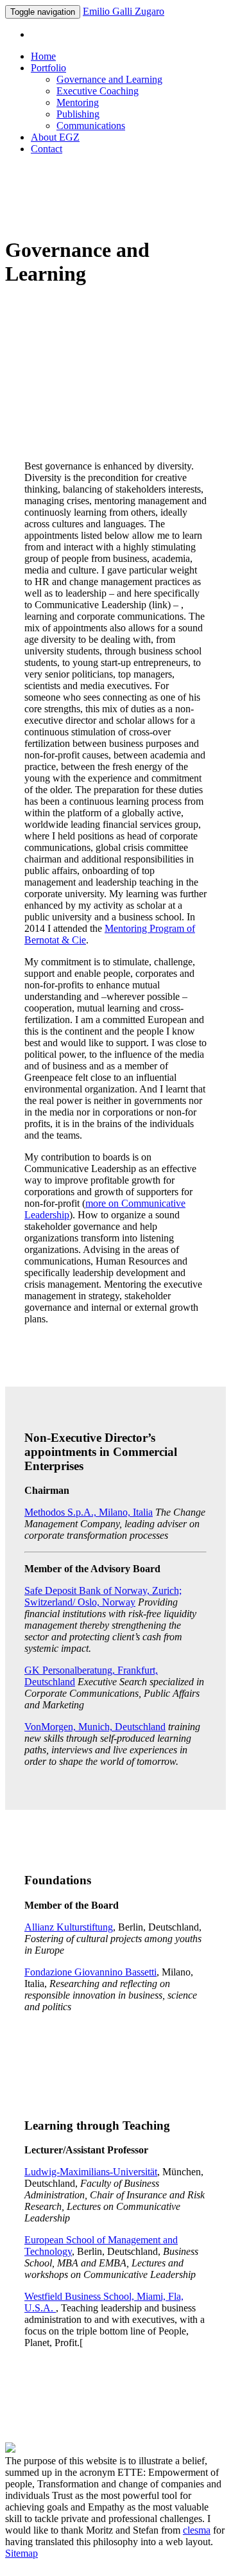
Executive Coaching (98, 91)
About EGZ (55, 137)
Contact (47, 149)
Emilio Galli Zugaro (124, 11)
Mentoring (78, 102)
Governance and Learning (109, 79)
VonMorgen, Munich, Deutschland (95, 1727)
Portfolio (48, 68)
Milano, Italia (89, 1512)
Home (43, 56)
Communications (91, 126)
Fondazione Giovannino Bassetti (90, 1972)
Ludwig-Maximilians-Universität (91, 2172)
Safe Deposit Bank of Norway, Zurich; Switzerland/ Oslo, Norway (103, 1596)
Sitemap (21, 2553)
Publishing (78, 114)
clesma (197, 2530)
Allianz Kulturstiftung (69, 1927)
